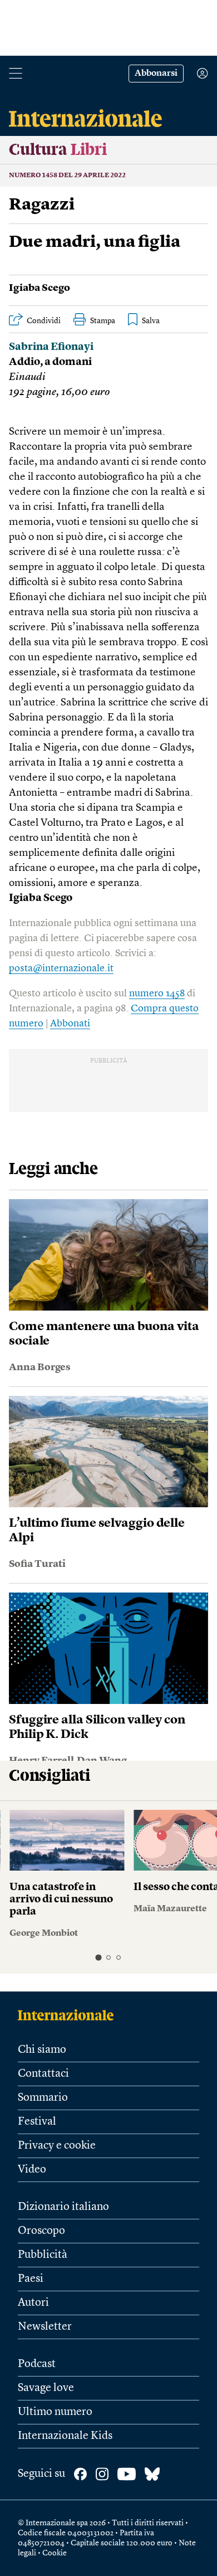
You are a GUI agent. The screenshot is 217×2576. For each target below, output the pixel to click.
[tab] (98, 1957)
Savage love (46, 2388)
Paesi (31, 2279)
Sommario (43, 2098)
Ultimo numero (55, 2412)
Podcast (37, 2364)
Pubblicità (43, 2255)
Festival (37, 2122)
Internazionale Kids (65, 2436)
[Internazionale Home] (69, 2015)
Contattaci (43, 2074)
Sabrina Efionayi (51, 347)
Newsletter (45, 2327)
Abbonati (70, 1024)
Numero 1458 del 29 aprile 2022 (67, 176)
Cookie (55, 2553)
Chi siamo (42, 2050)
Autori (33, 2303)
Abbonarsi (156, 74)
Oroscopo (41, 2231)
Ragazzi (42, 205)
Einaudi (27, 378)
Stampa (103, 321)
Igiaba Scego (40, 288)
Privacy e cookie (57, 2146)
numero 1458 (157, 994)
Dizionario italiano (63, 2207)
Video (32, 2170)
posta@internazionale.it (61, 968)
